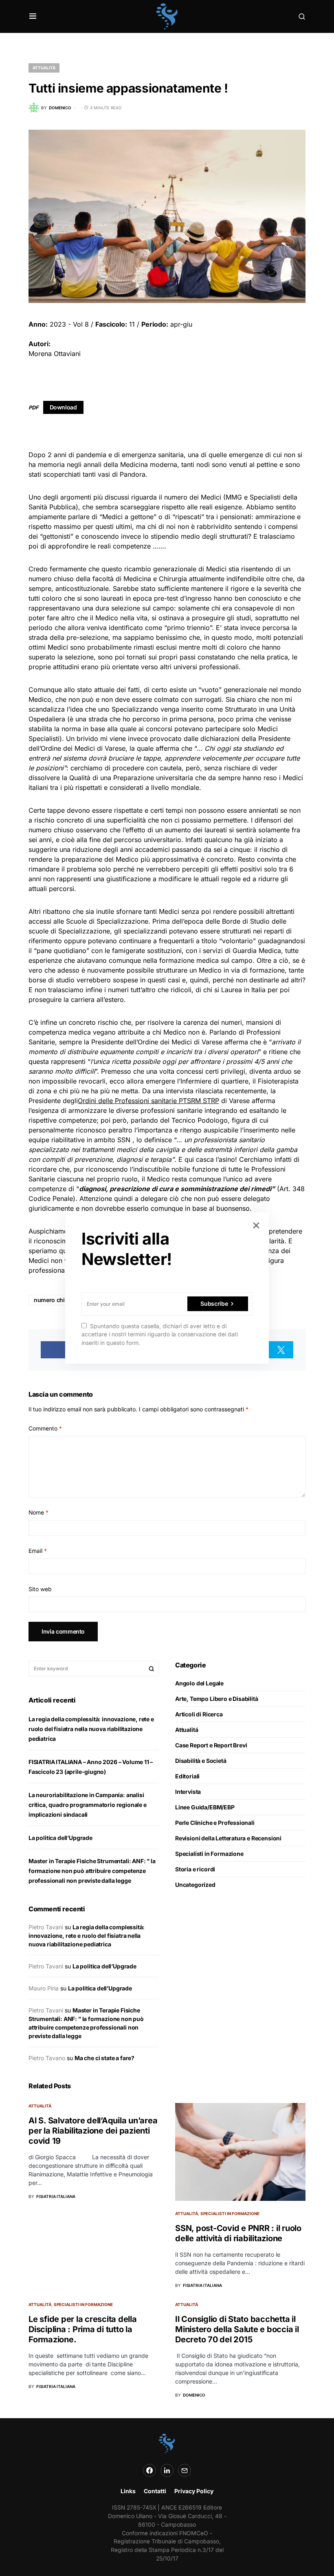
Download (63, 407)
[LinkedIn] (167, 2470)
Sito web (40, 1589)
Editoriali (187, 1776)
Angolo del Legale (199, 1683)
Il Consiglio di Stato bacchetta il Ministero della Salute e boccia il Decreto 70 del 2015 (237, 2329)
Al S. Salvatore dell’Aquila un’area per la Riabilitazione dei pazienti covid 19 (93, 2131)
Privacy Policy (194, 2491)
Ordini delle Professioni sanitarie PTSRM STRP (148, 1101)
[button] (33, 16)
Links (128, 2491)
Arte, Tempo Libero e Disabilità (217, 1699)
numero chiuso (54, 1300)
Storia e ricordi (195, 1869)
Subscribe (214, 1303)
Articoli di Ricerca (199, 1714)
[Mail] (185, 2470)
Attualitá (44, 68)
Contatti (155, 2491)
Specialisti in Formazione (209, 1854)
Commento (45, 1428)
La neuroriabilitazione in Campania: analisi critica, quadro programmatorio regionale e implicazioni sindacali (88, 1805)
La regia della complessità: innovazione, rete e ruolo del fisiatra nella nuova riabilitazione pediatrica (91, 1729)
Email (38, 1551)
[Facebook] (149, 2470)
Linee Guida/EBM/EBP (205, 1807)
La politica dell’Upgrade (60, 1838)
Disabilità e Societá (201, 1761)
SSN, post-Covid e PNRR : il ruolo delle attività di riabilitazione (238, 2233)
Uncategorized (195, 1885)
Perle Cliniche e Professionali (215, 1823)
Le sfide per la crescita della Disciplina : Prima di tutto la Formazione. (83, 2329)
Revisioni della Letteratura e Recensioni (228, 1838)
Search (152, 1669)
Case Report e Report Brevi (211, 1745)
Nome (38, 1512)
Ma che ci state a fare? (104, 2058)
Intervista (188, 1792)
